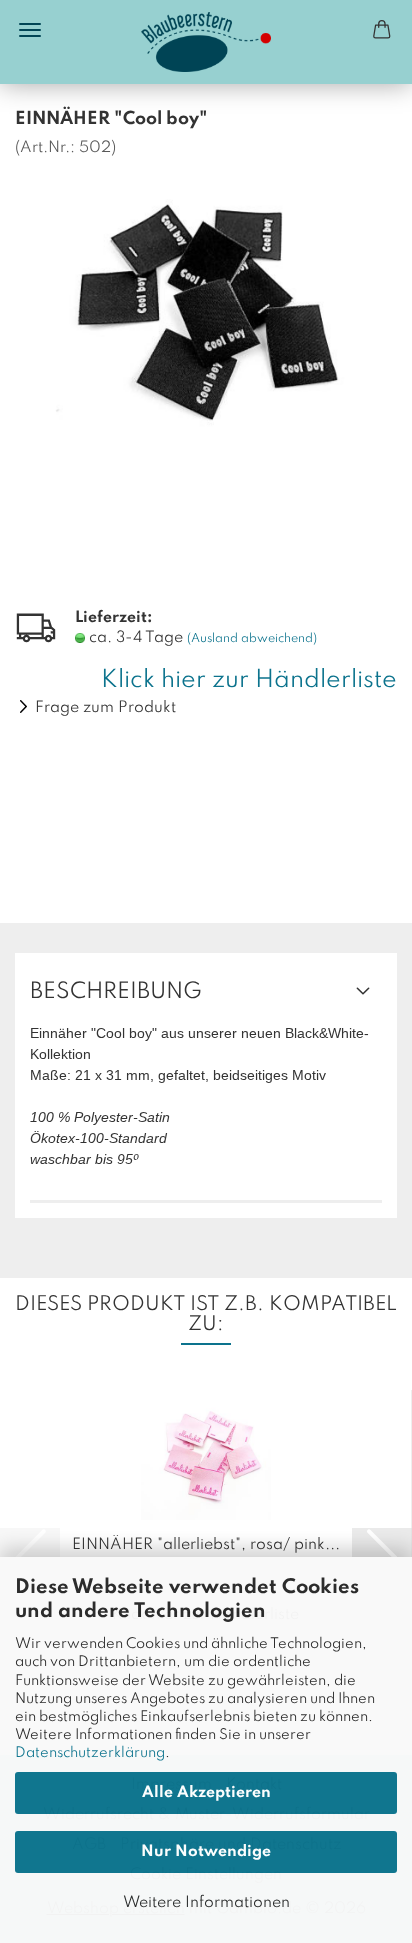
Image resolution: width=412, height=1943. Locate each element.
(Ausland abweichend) (252, 639)
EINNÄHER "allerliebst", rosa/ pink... (206, 1545)
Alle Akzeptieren (206, 1793)
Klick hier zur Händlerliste (249, 680)
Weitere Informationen (206, 1903)
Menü (30, 30)
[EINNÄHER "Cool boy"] (206, 307)
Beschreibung (116, 992)
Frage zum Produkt (105, 708)
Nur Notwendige (206, 1852)
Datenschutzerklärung (90, 1753)
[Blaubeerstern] (206, 42)
